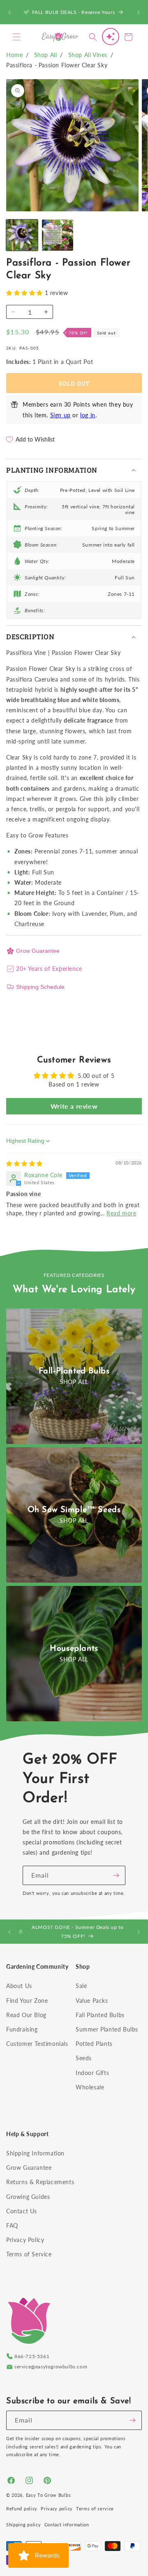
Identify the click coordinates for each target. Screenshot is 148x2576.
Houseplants (74, 1649)
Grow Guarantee (38, 951)
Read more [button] (121, 1213)
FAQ (12, 2225)
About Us (19, 1986)
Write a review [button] (74, 1106)
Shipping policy (24, 2525)
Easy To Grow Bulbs (49, 2495)
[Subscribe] (116, 1875)
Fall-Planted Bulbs (74, 1371)
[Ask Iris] (111, 37)
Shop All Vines (88, 55)
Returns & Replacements (40, 2182)
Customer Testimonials (37, 2044)
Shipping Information (35, 2153)
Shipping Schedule (40, 987)
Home (14, 55)
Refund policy (22, 2509)
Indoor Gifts (92, 2073)
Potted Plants (94, 2044)
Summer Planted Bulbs (107, 2029)
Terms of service (95, 2509)
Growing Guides (28, 2197)
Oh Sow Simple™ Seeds (74, 1510)
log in (88, 415)
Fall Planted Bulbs (100, 2015)
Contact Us (22, 2211)
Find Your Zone (27, 2001)
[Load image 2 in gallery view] (58, 235)
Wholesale (90, 2087)
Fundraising (22, 2029)
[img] (24, 1163)
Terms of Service (29, 2254)
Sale (81, 1986)
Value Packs (92, 2001)
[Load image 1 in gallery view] (22, 235)
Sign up (60, 415)
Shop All (46, 55)
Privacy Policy (25, 2240)
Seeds (84, 2058)
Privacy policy (57, 2509)
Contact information (67, 2525)
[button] (16, 37)
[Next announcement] (139, 12)
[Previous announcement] (9, 12)
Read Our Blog (26, 2015)
